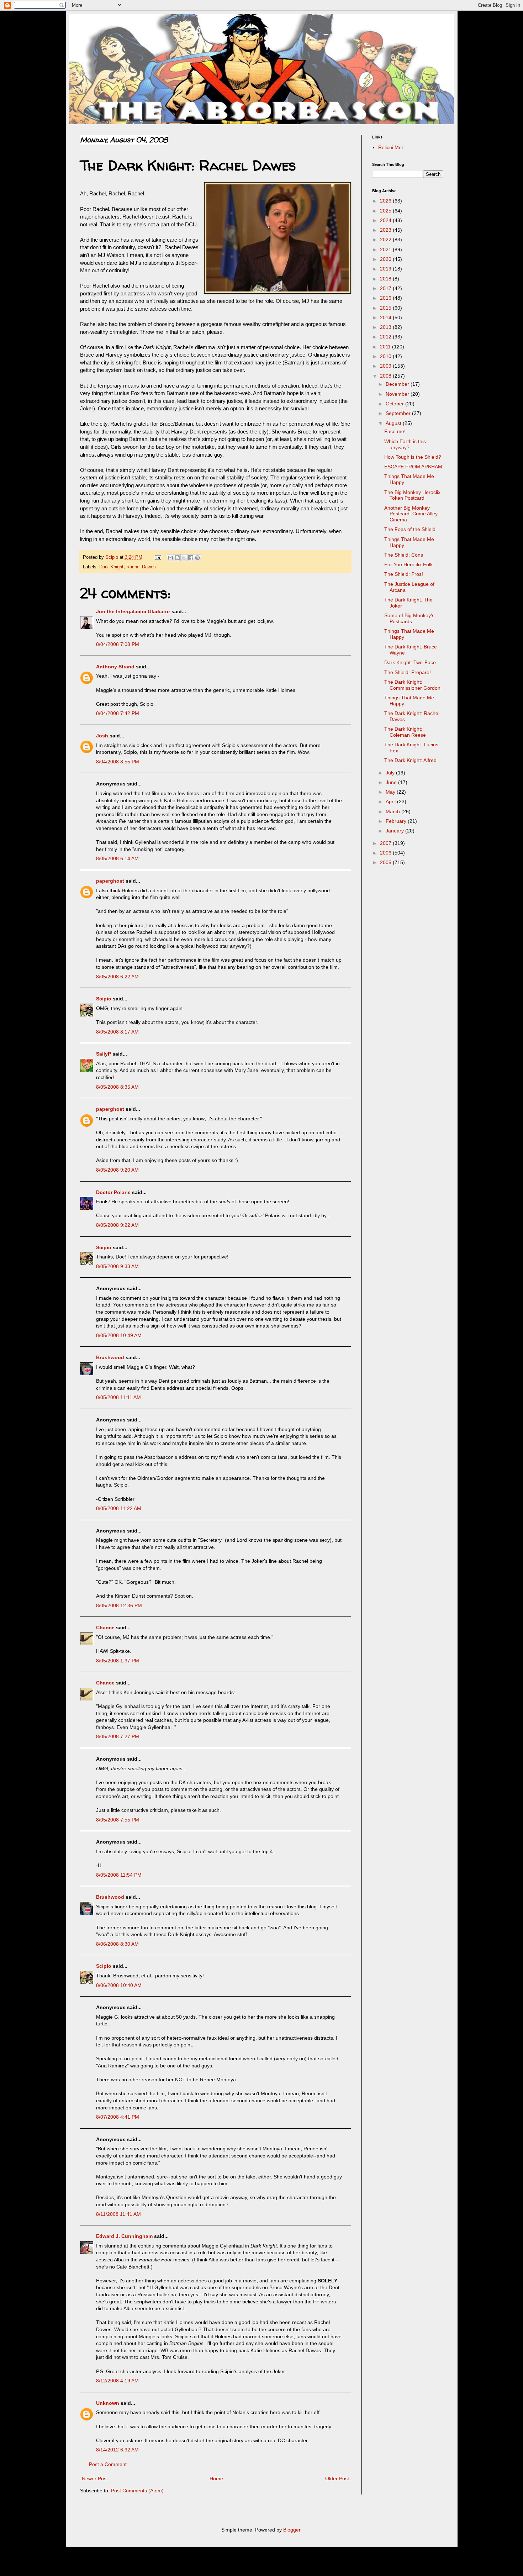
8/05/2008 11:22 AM (119, 1508)
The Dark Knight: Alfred (410, 760)
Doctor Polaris (113, 1192)
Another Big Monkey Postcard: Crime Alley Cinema (411, 514)
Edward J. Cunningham (124, 2236)
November (398, 394)
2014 (386, 317)
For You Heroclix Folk (408, 564)
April (391, 801)
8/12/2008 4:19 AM (117, 2381)
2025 (386, 211)
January (395, 831)
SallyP (104, 1054)
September (399, 413)
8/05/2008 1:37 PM (118, 1661)
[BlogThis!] (177, 558)
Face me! (395, 431)
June (392, 782)
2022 (386, 240)
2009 (386, 366)
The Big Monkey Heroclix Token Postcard (412, 495)
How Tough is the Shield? (413, 457)
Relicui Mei (390, 147)
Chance (105, 1628)
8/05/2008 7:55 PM (118, 1820)
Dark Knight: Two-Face (410, 662)
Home (216, 2478)
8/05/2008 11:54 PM (119, 1875)
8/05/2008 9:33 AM (117, 1266)
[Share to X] (184, 558)
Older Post (337, 2478)
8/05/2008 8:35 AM (117, 1087)
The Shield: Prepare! (408, 672)
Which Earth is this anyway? (405, 444)
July (391, 773)
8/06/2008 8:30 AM (117, 1944)
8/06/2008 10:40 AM (119, 1985)
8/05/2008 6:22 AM (117, 977)
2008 (386, 376)
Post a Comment (108, 2464)
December (398, 384)
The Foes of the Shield (410, 529)
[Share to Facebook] (191, 558)
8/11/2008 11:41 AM (118, 2214)
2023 (386, 230)
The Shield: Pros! (404, 574)
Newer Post (95, 2478)
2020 (386, 259)
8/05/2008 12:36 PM (119, 1605)
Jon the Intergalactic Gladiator (133, 611)
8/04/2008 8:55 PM (118, 762)
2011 (386, 347)
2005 (386, 862)
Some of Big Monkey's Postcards (409, 618)
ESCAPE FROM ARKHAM (413, 467)
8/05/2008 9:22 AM (117, 1225)
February (397, 821)
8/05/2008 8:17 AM (117, 1032)
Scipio (104, 999)
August (394, 423)
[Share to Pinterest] (197, 558)
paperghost (110, 881)
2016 (386, 298)
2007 (386, 843)
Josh (102, 736)
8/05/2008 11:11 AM (118, 1397)
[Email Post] (158, 557)
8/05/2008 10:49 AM (119, 1335)
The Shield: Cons (404, 555)
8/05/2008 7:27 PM (118, 1736)
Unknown (108, 2403)
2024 (386, 220)
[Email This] (170, 558)
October (395, 404)
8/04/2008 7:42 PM (118, 713)
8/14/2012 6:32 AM (117, 2450)
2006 (386, 853)
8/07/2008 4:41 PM (118, 2117)
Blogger (292, 2530)
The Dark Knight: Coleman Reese (405, 732)
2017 (386, 288)
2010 (386, 356)
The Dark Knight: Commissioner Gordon (412, 685)
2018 (386, 279)
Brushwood (110, 1357)
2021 (386, 249)
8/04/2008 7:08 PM (118, 644)
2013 (386, 327)
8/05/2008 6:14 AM (117, 858)
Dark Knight (111, 567)
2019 (386, 269)
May (391, 792)
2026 (386, 201)
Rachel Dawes (141, 567)
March (393, 811)
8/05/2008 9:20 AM (117, 1170)
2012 (386, 337)
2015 (386, 308)
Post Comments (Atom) (137, 2491)
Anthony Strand (115, 667)
